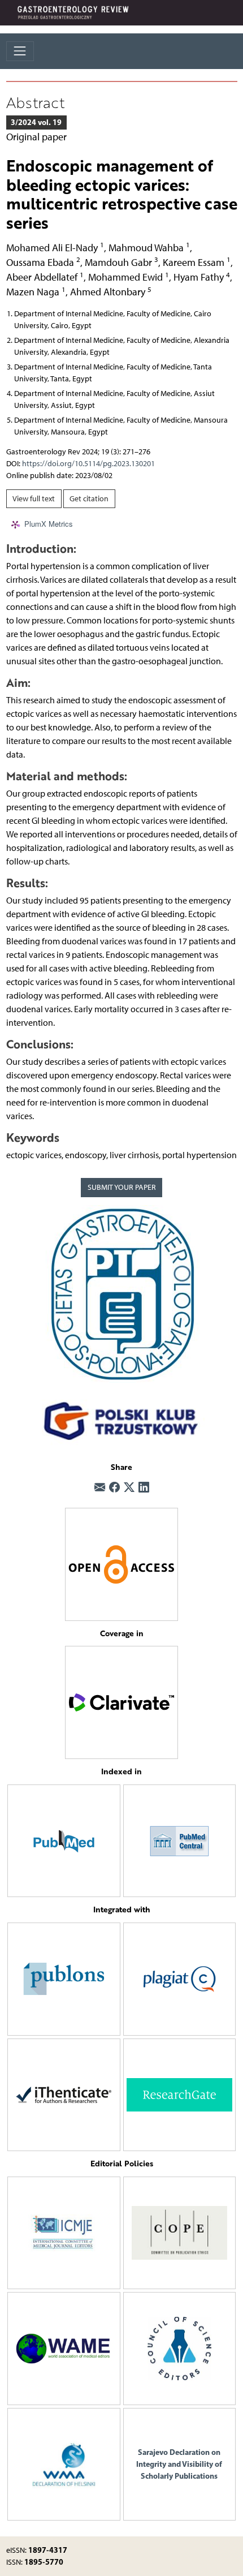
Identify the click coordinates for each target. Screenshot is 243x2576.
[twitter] (129, 1488)
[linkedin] (144, 1488)
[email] (100, 1488)
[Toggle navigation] (20, 51)
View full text (34, 499)
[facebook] (114, 1488)
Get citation (89, 499)
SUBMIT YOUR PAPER (122, 1187)
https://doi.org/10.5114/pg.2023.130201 (88, 464)
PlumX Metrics (49, 524)
